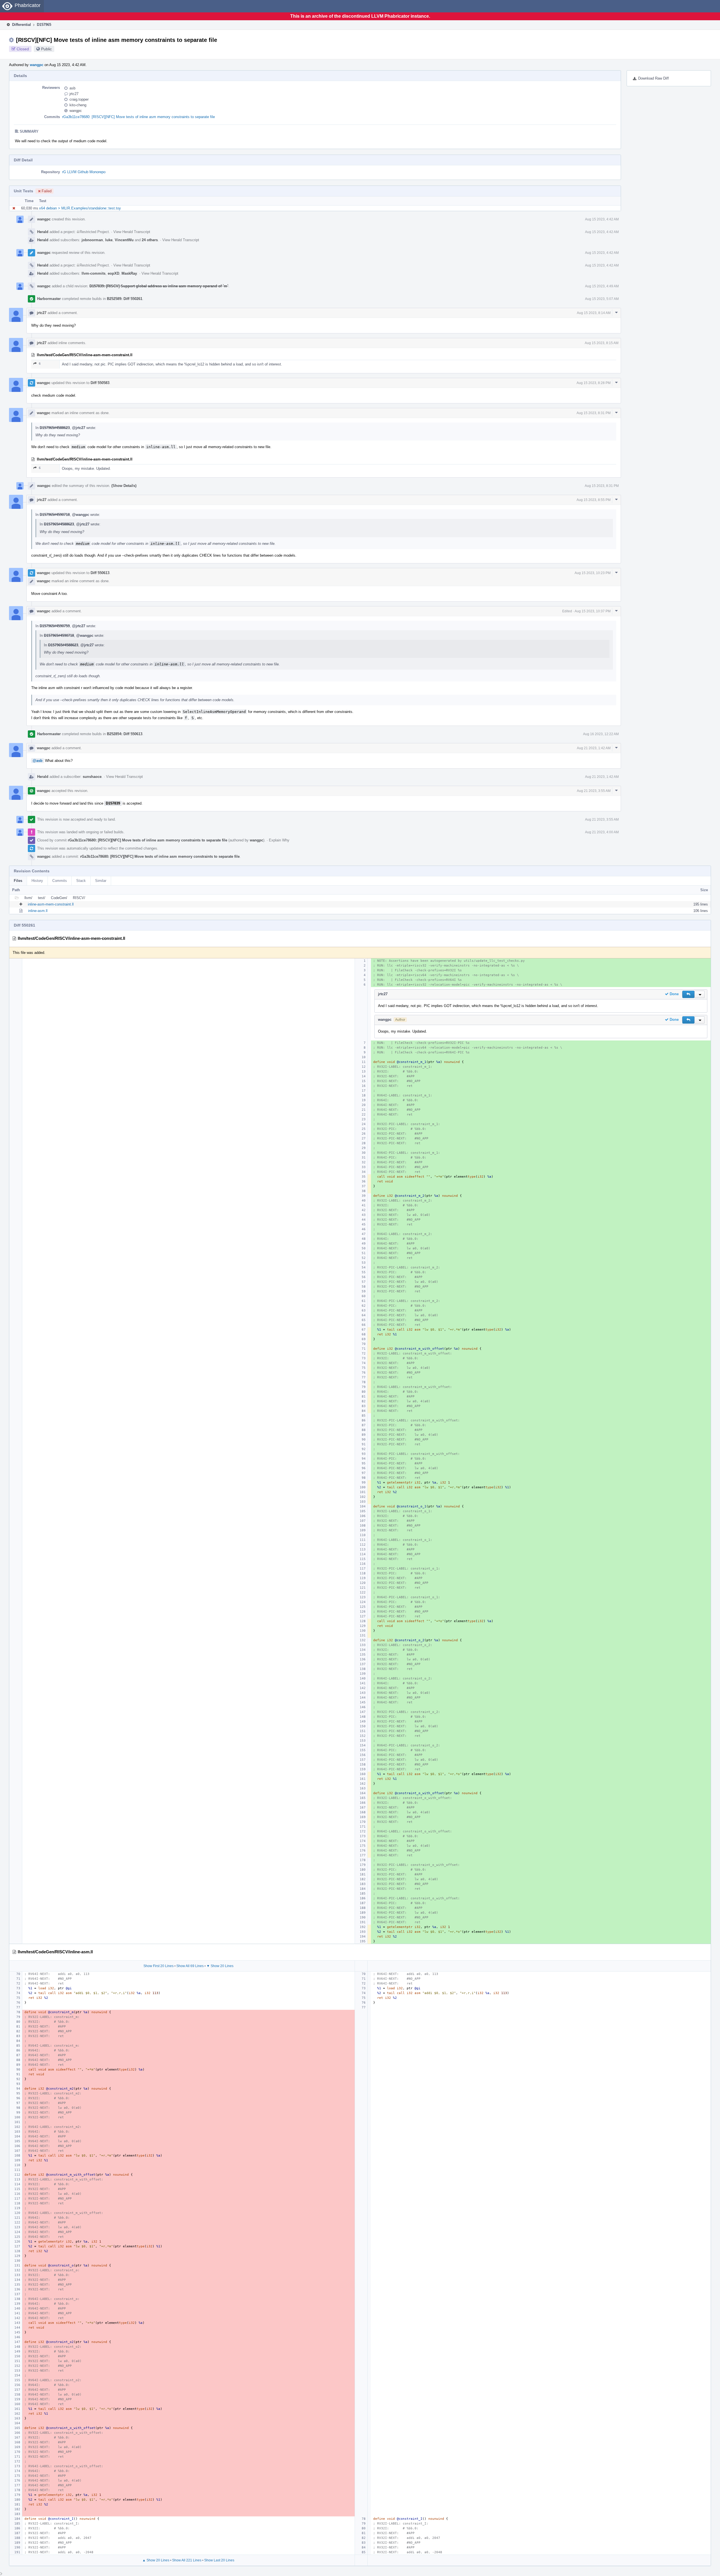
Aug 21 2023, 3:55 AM (594, 791)
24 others (150, 240)
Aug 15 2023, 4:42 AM (602, 219)
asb (72, 88)
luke (109, 240)
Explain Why (279, 840)
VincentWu (124, 240)
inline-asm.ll (38, 911)
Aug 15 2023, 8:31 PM (594, 413)
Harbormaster (49, 299)
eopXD (113, 273)
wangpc (37, 65)
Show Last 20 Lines (219, 2560)
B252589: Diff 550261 (125, 299)
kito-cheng (78, 105)
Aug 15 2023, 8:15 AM (602, 343)
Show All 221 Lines (187, 2560)
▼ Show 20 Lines (220, 1966)
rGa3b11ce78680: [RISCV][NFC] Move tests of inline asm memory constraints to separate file (139, 117)
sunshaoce (92, 777)
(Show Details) (124, 486)
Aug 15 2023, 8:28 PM (594, 383)
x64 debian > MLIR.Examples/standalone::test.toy (80, 208)
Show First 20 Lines (158, 1966)
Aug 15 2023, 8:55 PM (594, 500)
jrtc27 (74, 94)
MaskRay (129, 273)
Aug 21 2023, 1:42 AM (594, 748)
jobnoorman (92, 240)
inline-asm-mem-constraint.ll (51, 904)
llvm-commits (94, 273)
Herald (43, 232)
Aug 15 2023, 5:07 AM (602, 299)
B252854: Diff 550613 (125, 734)
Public (46, 49)
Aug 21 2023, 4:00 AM (602, 832)
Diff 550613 (100, 573)
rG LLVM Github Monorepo (84, 172)
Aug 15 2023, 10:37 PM (593, 611)
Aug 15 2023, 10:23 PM (593, 573)
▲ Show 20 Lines (156, 2560)
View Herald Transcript (132, 232)
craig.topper (79, 99)
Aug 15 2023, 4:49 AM (602, 286)
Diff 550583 (100, 383)
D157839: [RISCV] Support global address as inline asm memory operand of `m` (159, 286)
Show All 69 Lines (190, 1966)
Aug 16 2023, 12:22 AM (601, 734)
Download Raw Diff (653, 78)
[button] (688, 994)
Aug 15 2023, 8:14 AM (594, 313)
